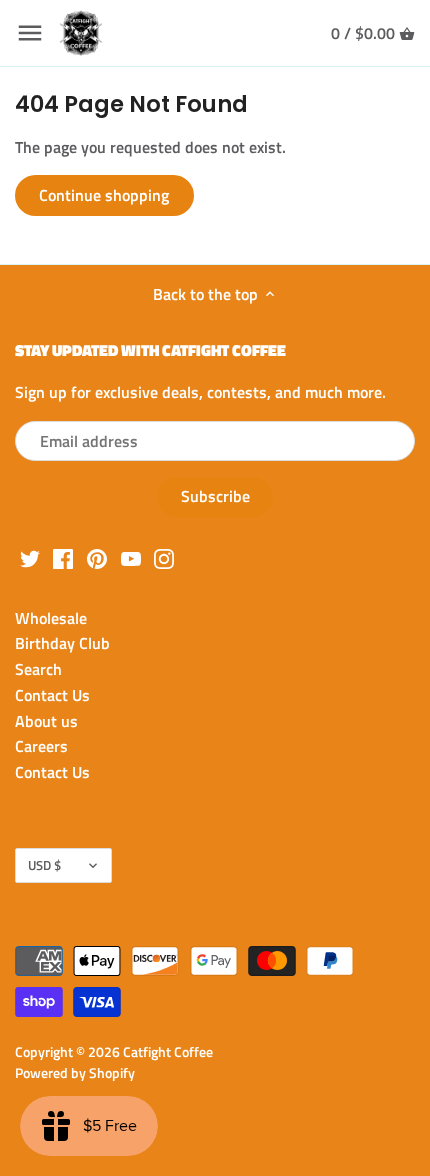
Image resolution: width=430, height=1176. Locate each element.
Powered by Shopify (75, 1073)
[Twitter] (30, 557)
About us (46, 721)
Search (38, 669)
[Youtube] (131, 557)
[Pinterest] (97, 557)
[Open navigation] (30, 33)
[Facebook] (63, 557)
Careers (41, 746)
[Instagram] (164, 557)
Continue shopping (104, 195)
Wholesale (51, 618)
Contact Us (52, 695)
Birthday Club (62, 643)
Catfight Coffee (168, 1052)
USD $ (44, 865)
